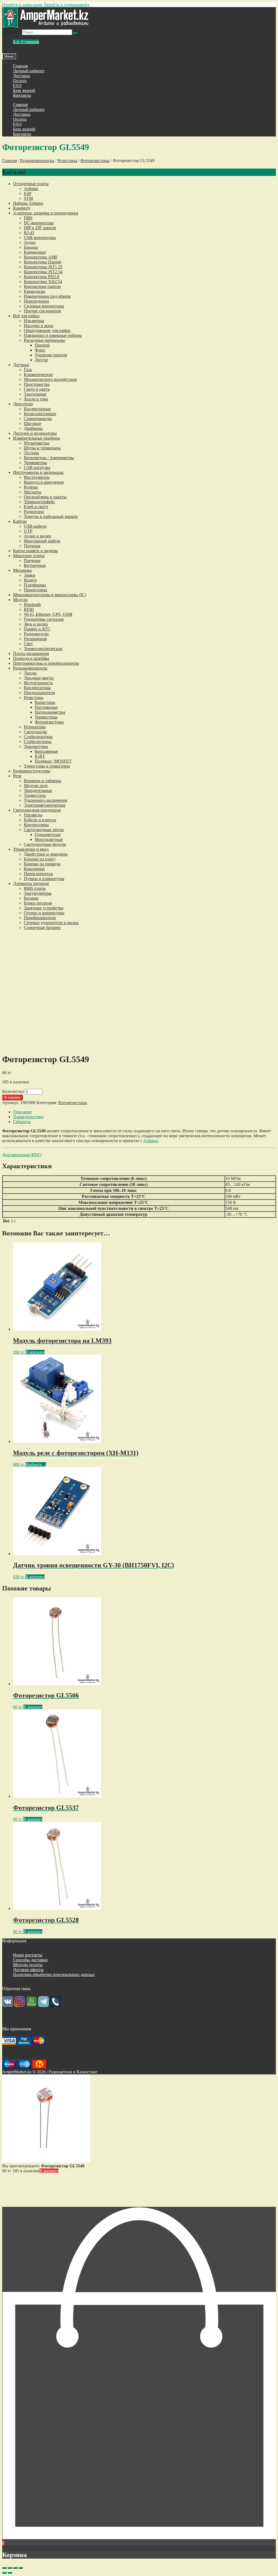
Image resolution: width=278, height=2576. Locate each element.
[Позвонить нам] (55, 2005)
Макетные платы (29, 556)
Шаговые (33, 423)
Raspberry (22, 208)
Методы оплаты (28, 1965)
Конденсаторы (37, 688)
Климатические (38, 375)
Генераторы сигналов (44, 619)
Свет (28, 644)
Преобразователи (40, 918)
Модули (20, 600)
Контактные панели (42, 286)
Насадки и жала (39, 326)
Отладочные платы (31, 184)
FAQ (17, 86)
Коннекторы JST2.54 (43, 272)
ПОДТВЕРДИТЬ (139, 2203)
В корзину (12, 1097)
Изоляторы (34, 321)
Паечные (32, 560)
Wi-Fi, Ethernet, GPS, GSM (48, 614)
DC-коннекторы (39, 223)
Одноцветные (48, 835)
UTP (28, 531)
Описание (22, 1112)
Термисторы (46, 717)
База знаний (24, 90)
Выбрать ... (36, 1464)
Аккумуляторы (38, 893)
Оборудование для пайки (47, 330)
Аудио (30, 242)
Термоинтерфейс (40, 502)
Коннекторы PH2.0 (42, 277)
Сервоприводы (38, 419)
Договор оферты (28, 1970)
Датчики (21, 365)
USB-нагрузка (37, 467)
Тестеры (31, 453)
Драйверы (33, 428)
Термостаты (35, 795)
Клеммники (35, 252)
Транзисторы (36, 746)
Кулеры (31, 487)
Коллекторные (37, 409)
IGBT (40, 756)
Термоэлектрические (43, 649)
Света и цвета (37, 389)
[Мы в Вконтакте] (8, 2005)
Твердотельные (38, 790)
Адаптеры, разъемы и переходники (46, 213)
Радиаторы (34, 512)
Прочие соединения (42, 311)
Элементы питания (31, 883)
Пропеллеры (36, 590)
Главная (20, 66)
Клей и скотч (36, 507)
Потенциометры (50, 712)
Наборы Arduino (28, 203)
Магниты (33, 492)
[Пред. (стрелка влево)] (4, 2573)
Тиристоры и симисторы (47, 766)
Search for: (12, 32)
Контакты (22, 95)
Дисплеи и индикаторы (35, 433)
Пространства (37, 384)
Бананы (31, 247)
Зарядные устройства (44, 908)
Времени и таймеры (42, 781)
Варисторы (45, 702)
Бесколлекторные (40, 414)
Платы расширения (31, 653)
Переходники (36, 301)
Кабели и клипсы (40, 820)
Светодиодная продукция (37, 810)
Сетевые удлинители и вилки (51, 923)
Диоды (30, 673)
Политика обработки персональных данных (54, 1974)
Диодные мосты (39, 678)
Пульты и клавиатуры (44, 879)
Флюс (40, 350)
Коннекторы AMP (41, 257)
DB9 (28, 218)
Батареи (31, 898)
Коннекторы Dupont (42, 262)
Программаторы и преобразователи (46, 663)
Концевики (34, 869)
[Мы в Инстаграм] (20, 2005)
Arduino (31, 189)
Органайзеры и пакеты (45, 497)
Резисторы (67, 161)
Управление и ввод (31, 849)
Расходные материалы (44, 340)
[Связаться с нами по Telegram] (43, 2005)
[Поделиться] (10, 2568)
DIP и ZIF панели (40, 228)
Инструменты (37, 477)
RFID (29, 609)
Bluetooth (32, 605)
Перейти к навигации (22, 4)
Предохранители (40, 693)
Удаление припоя (51, 355)
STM (28, 198)
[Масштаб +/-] (21, 2568)
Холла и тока (36, 399)
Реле (17, 776)
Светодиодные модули (45, 844)
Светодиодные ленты (44, 830)
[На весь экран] (15, 2568)
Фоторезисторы (95, 161)
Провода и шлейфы (31, 658)
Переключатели (38, 874)
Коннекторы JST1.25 (43, 267)
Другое (41, 360)
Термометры (35, 463)
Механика (22, 570)
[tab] (144, 1112)
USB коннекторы (40, 237)
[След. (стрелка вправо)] (10, 2573)
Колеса (30, 580)
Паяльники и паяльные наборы (53, 335)
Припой (42, 345)
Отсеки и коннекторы (44, 913)
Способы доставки (30, 1960)
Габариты (22, 1122)
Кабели (20, 521)
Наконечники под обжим (47, 296)
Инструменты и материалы (38, 472)
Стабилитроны (38, 742)
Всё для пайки (26, 316)
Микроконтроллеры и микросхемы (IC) (50, 595)
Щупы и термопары (42, 448)
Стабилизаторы (38, 737)
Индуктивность (38, 683)
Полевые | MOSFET (53, 761)
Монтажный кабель (42, 541)
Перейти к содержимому (67, 4)
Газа (28, 370)
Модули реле (36, 786)
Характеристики (28, 1117)
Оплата (20, 81)
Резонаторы (35, 727)
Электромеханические (45, 805)
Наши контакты (28, 1955)
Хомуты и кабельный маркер (51, 516)
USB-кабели (35, 526)
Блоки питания (38, 903)
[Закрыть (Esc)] (4, 2568)
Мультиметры (37, 443)
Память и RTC (37, 629)
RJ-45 (29, 233)
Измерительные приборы (37, 438)
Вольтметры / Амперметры (49, 458)
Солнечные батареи (42, 927)
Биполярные (46, 751)
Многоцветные (49, 839)
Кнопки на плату (40, 859)
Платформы (35, 585)
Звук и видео (36, 624)
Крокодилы (34, 291)
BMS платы (35, 888)
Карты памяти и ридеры (35, 551)
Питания (32, 546)
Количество (13, 1091)
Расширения (35, 639)
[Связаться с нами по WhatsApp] (31, 2005)
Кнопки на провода (42, 864)
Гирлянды (33, 815)
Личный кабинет (29, 71)
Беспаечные (35, 565)
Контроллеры (36, 825)
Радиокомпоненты (37, 161)
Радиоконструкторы (32, 771)
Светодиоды (35, 732)
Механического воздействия (50, 379)
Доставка (22, 76)
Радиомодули (36, 634)
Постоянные (46, 707)
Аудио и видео (37, 536)
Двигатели (23, 404)
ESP (28, 193)
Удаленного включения (45, 800)
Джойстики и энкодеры (46, 854)
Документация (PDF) (22, 1155)
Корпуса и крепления (44, 482)
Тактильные (35, 394)
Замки (30, 575)
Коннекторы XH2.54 (43, 282)
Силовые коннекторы (44, 306)
